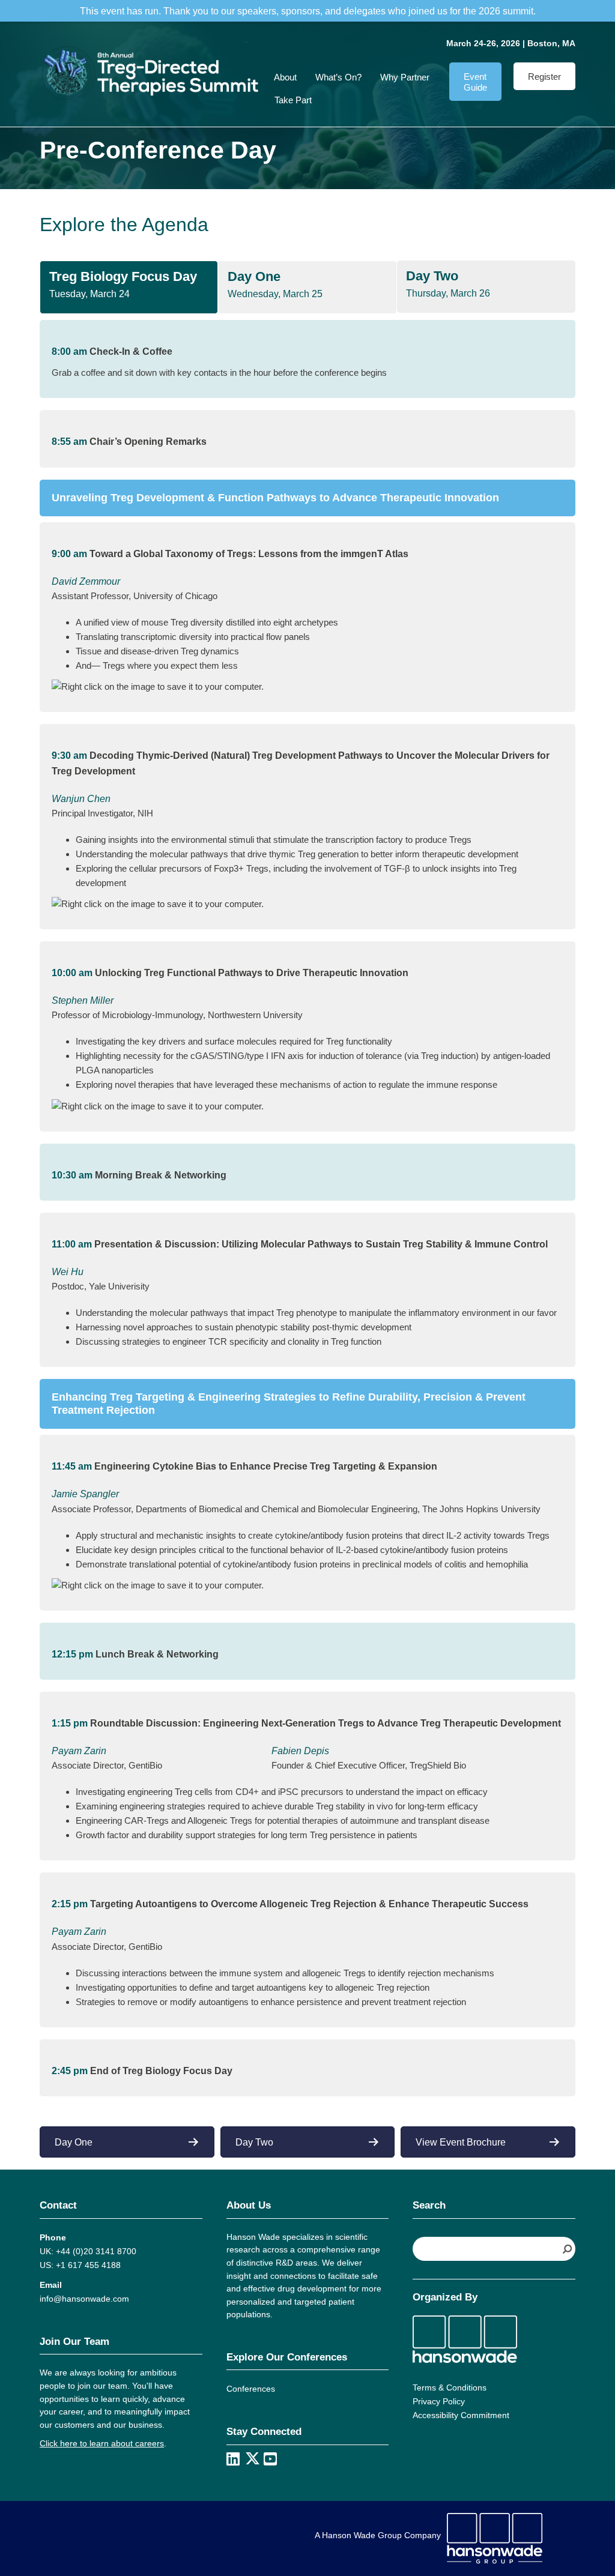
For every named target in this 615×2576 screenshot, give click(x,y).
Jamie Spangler (85, 1494)
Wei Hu (68, 1272)
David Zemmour (86, 581)
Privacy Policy (439, 2401)
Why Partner (405, 77)
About (285, 77)
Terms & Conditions (450, 2387)
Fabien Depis (300, 1751)
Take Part (293, 100)
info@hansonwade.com (84, 2299)
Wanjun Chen (81, 799)
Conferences (251, 2389)
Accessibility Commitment (461, 2415)
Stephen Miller (83, 1000)
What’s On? (338, 77)
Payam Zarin (79, 1751)
